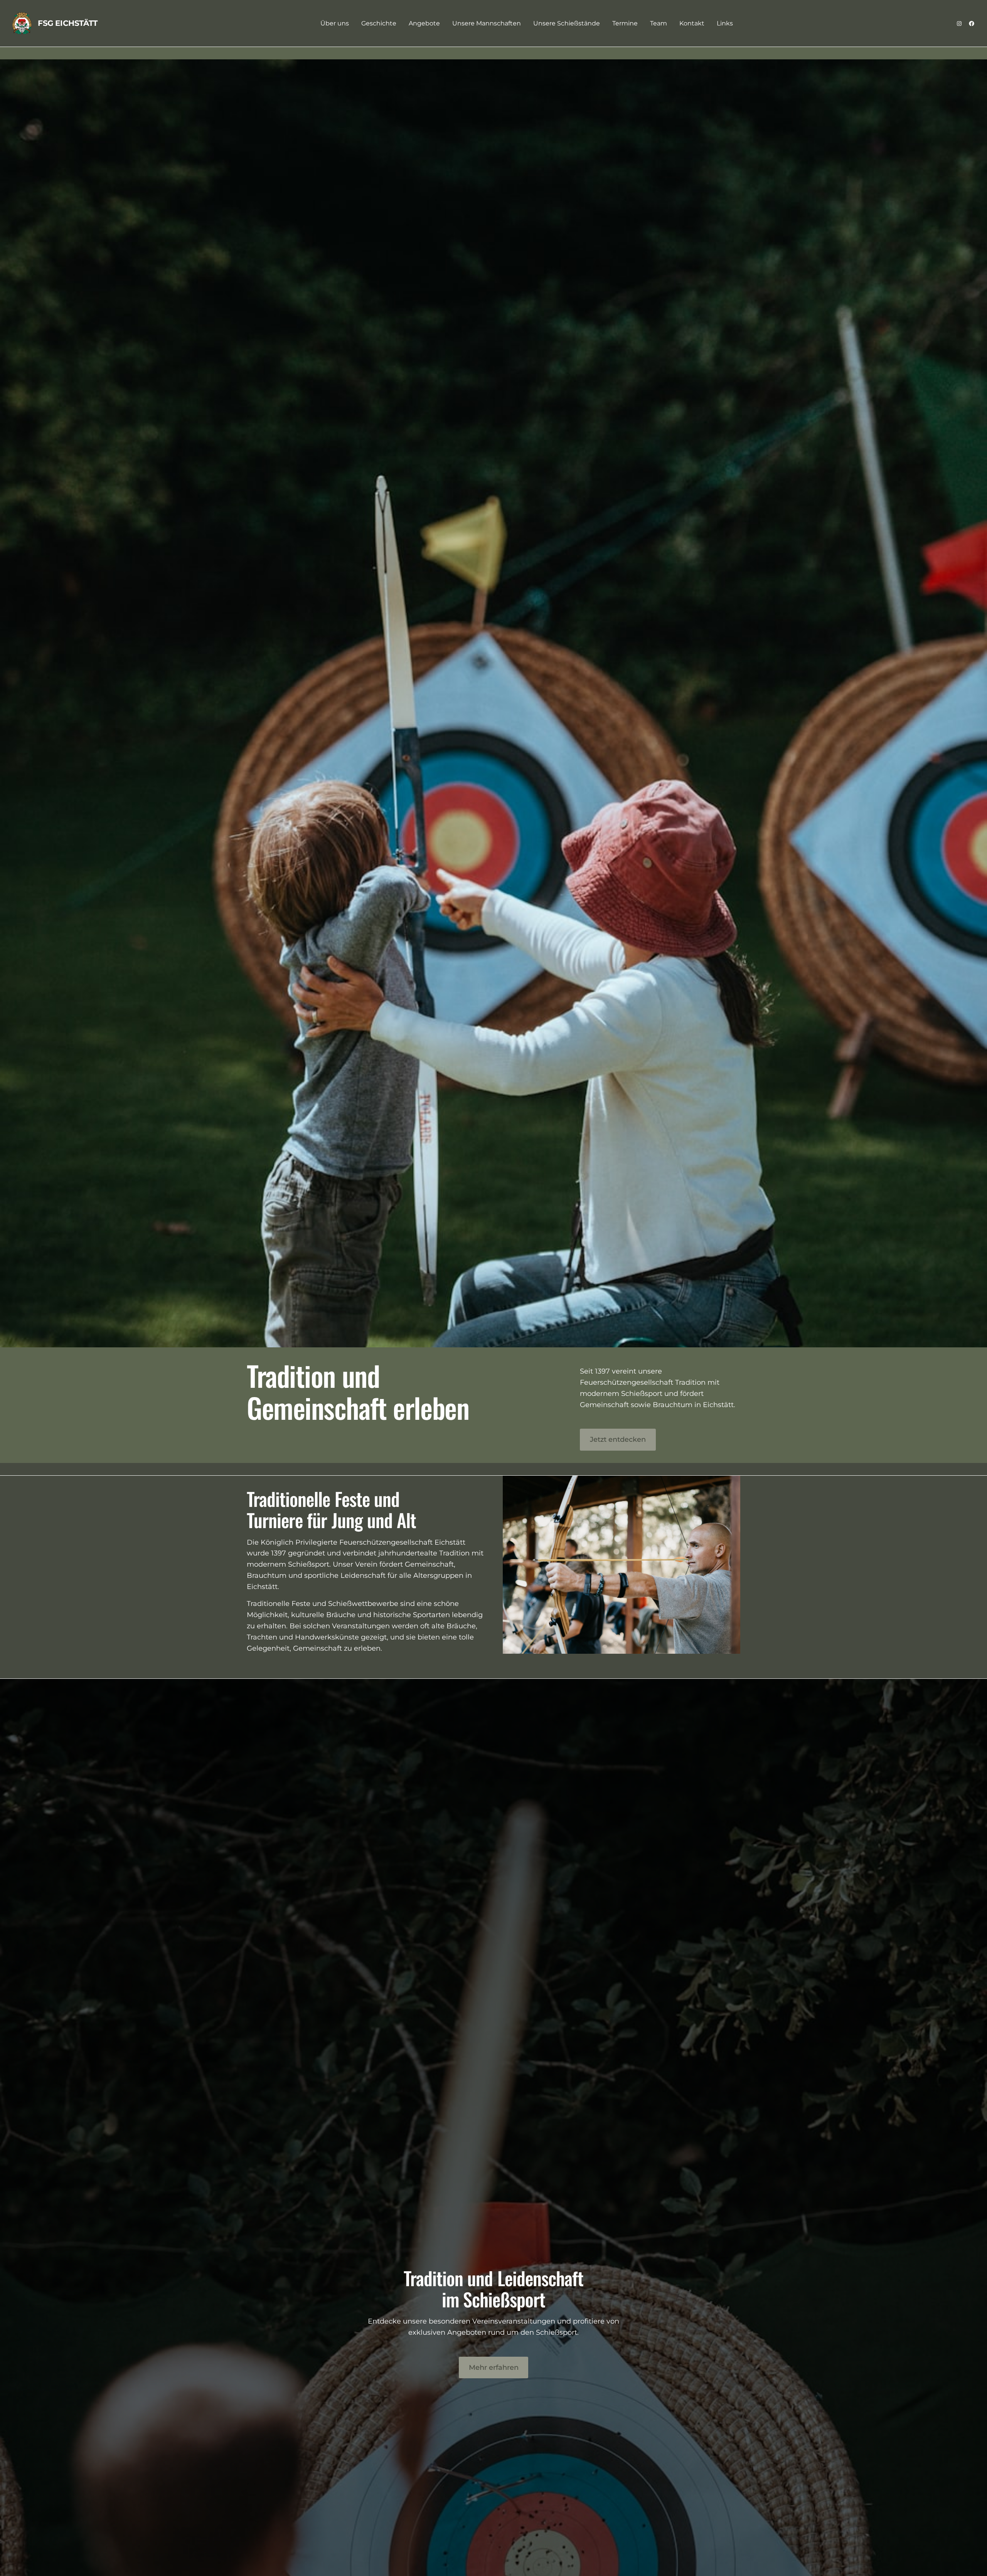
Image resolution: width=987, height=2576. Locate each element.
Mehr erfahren (494, 2367)
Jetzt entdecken (618, 1439)
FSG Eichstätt (68, 23)
